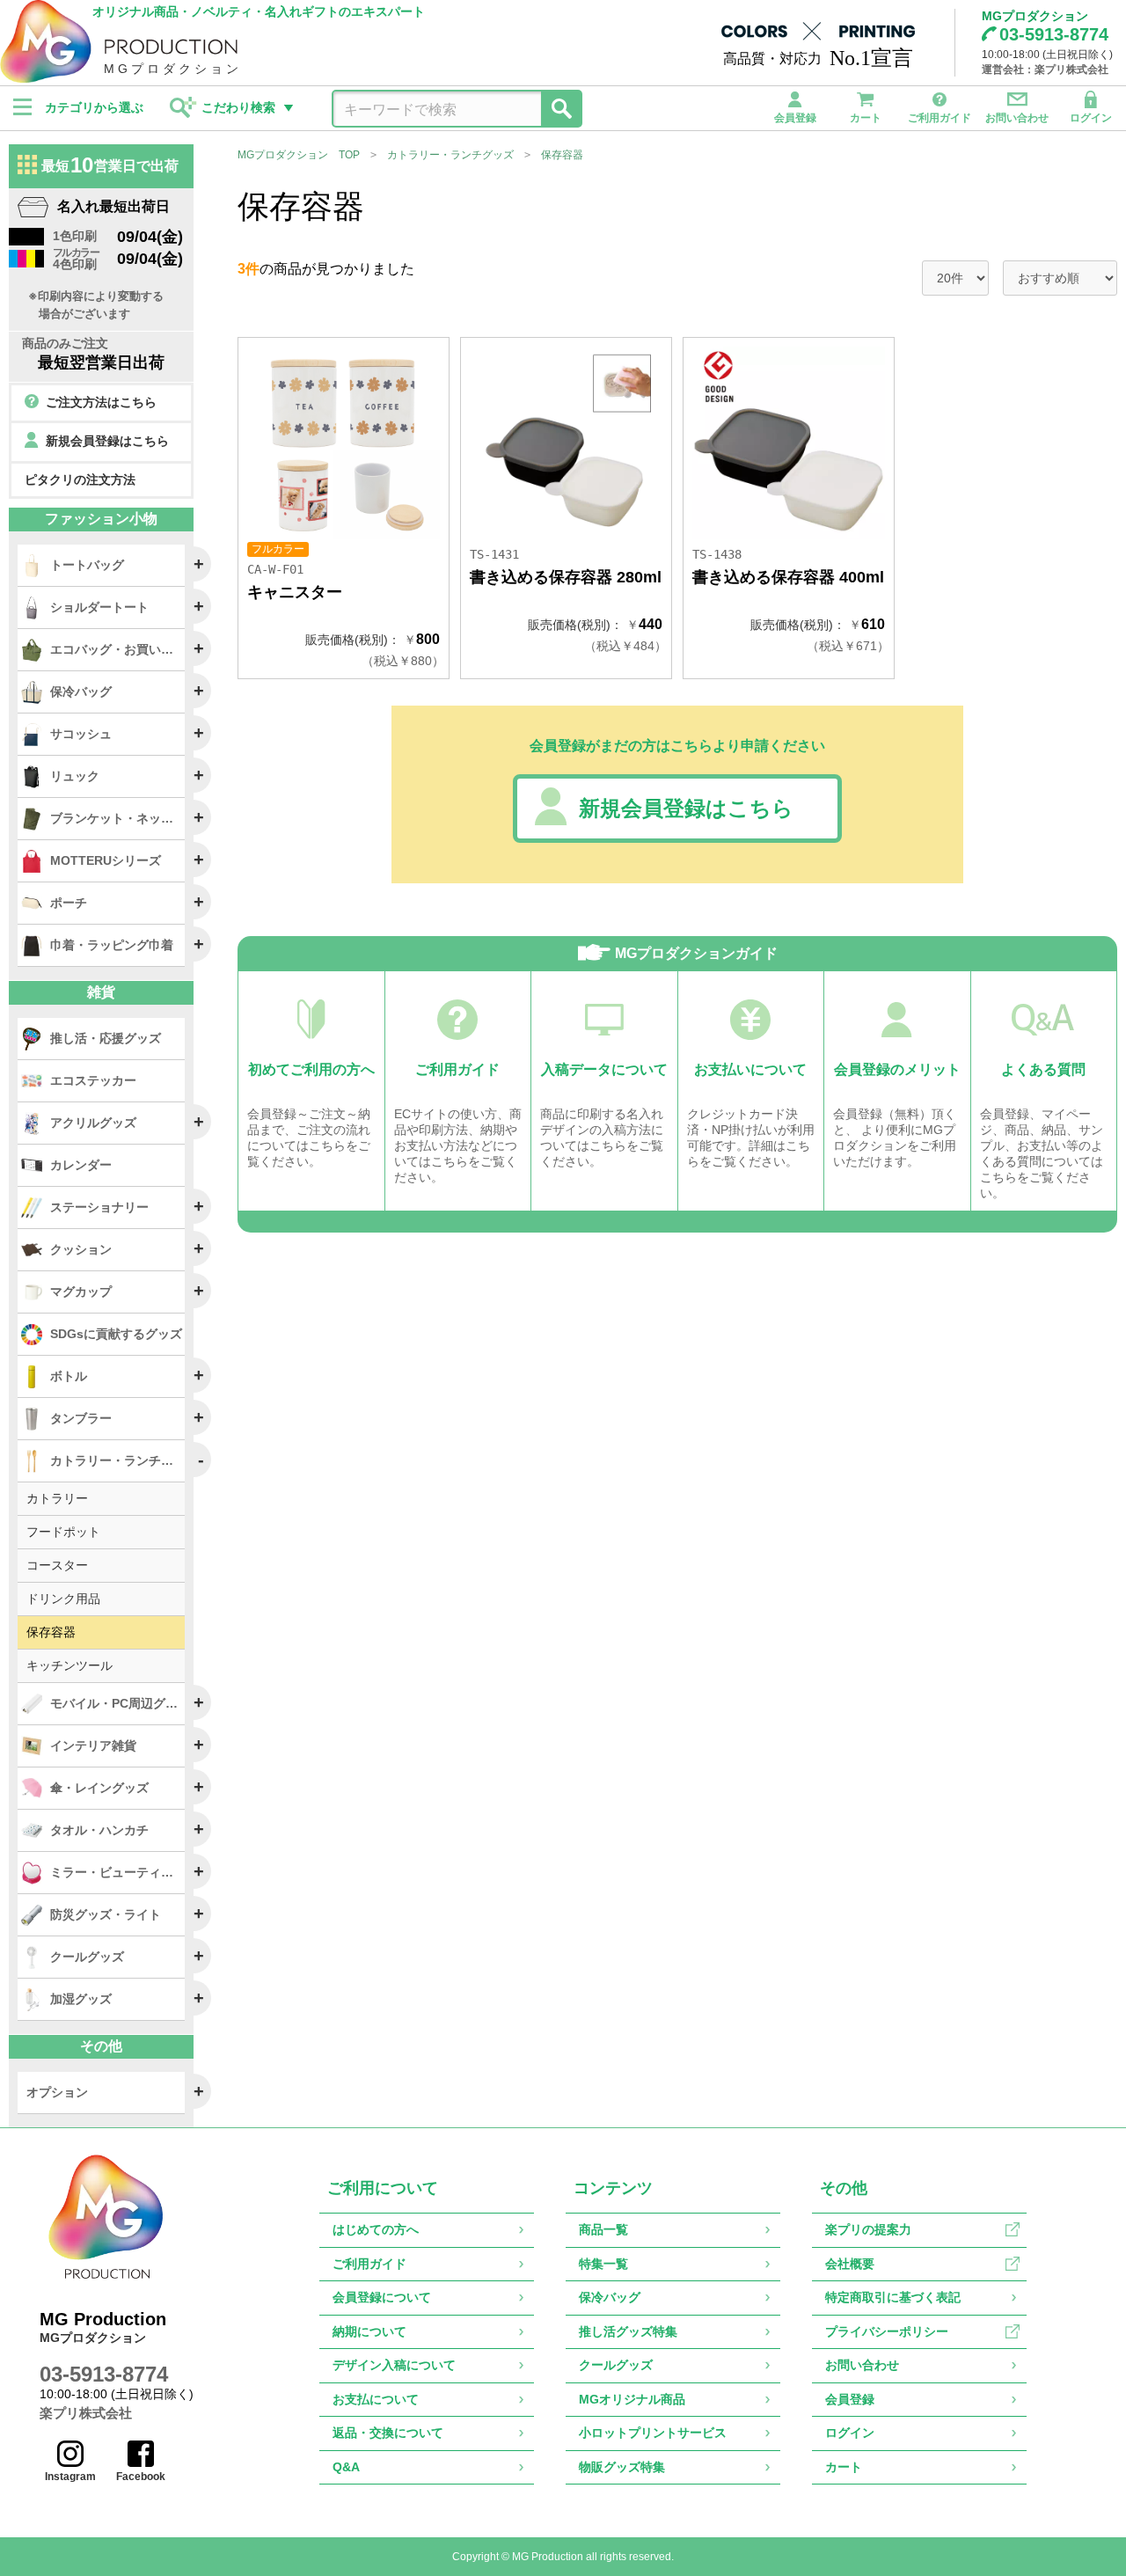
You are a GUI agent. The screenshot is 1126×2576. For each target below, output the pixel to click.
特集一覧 (603, 2264)
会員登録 (795, 117)
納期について (369, 2331)
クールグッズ (616, 2365)
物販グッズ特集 (622, 2467)
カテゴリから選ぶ (94, 107)
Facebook (141, 2477)
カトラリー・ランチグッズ (450, 155)
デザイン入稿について (394, 2365)
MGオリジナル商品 (632, 2399)
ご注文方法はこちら (101, 402)
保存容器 (562, 155)
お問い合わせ (1017, 117)
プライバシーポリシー (887, 2331)
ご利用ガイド (940, 117)
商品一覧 (603, 2229)
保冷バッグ (610, 2297)
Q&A (346, 2467)
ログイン (1091, 117)
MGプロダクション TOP (299, 155)
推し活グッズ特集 (628, 2331)
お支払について (376, 2399)
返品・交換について (388, 2433)
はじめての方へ (376, 2229)
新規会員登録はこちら (686, 808)
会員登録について (382, 2297)
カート (866, 117)
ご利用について (383, 2188)
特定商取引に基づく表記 (893, 2297)
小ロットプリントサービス (653, 2433)
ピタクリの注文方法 (80, 479)
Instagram (70, 2477)
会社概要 (850, 2264)
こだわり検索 (238, 107)
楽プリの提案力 (868, 2229)
